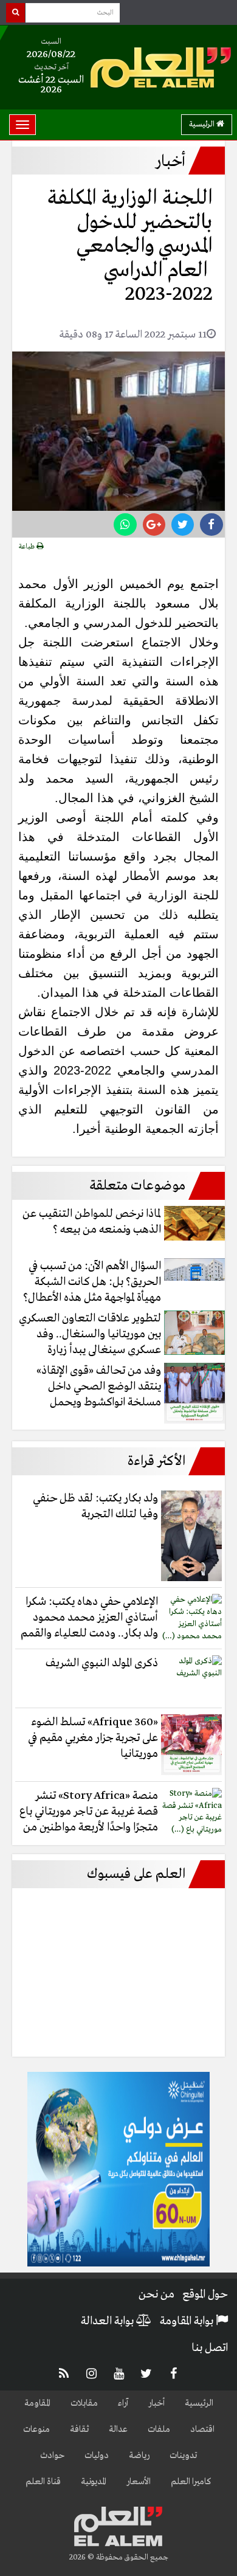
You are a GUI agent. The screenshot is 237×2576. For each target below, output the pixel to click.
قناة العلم (43, 2482)
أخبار (156, 2403)
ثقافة (79, 2429)
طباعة (28, 547)
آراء (123, 2403)
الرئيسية (203, 124)
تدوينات (183, 2456)
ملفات (159, 2429)
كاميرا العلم (191, 2482)
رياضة (139, 2456)
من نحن (156, 2294)
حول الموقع (205, 2294)
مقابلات (84, 2403)
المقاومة (37, 2403)
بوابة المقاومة (188, 2321)
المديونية (94, 2482)
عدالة (118, 2429)
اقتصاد (202, 2429)
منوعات (36, 2429)
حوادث (52, 2456)
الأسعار (139, 2482)
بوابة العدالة (108, 2321)
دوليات (97, 2456)
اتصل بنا (210, 2348)
